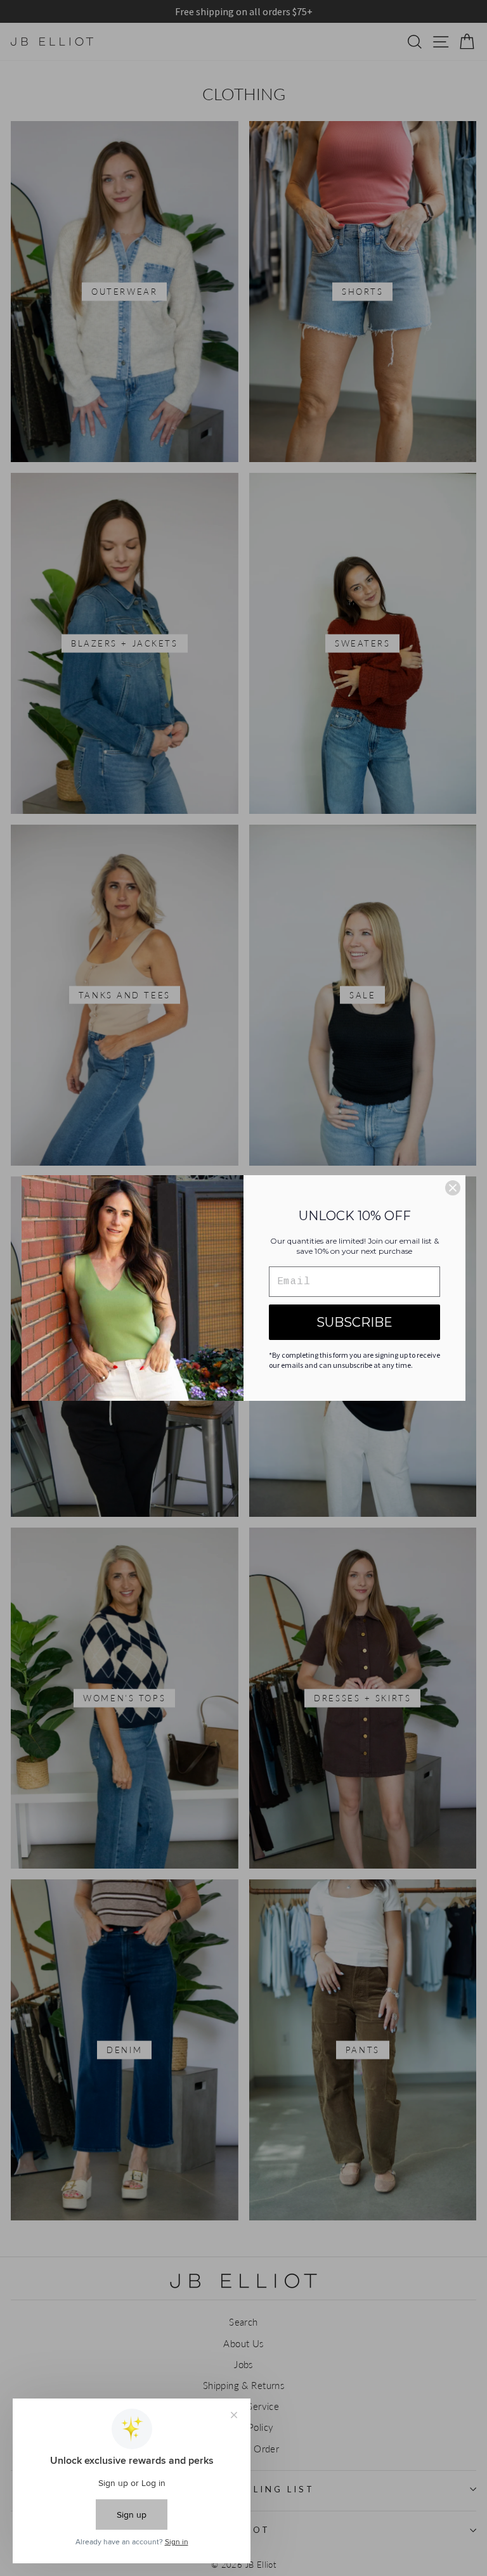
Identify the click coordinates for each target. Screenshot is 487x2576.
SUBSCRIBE (354, 1322)
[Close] (453, 1188)
